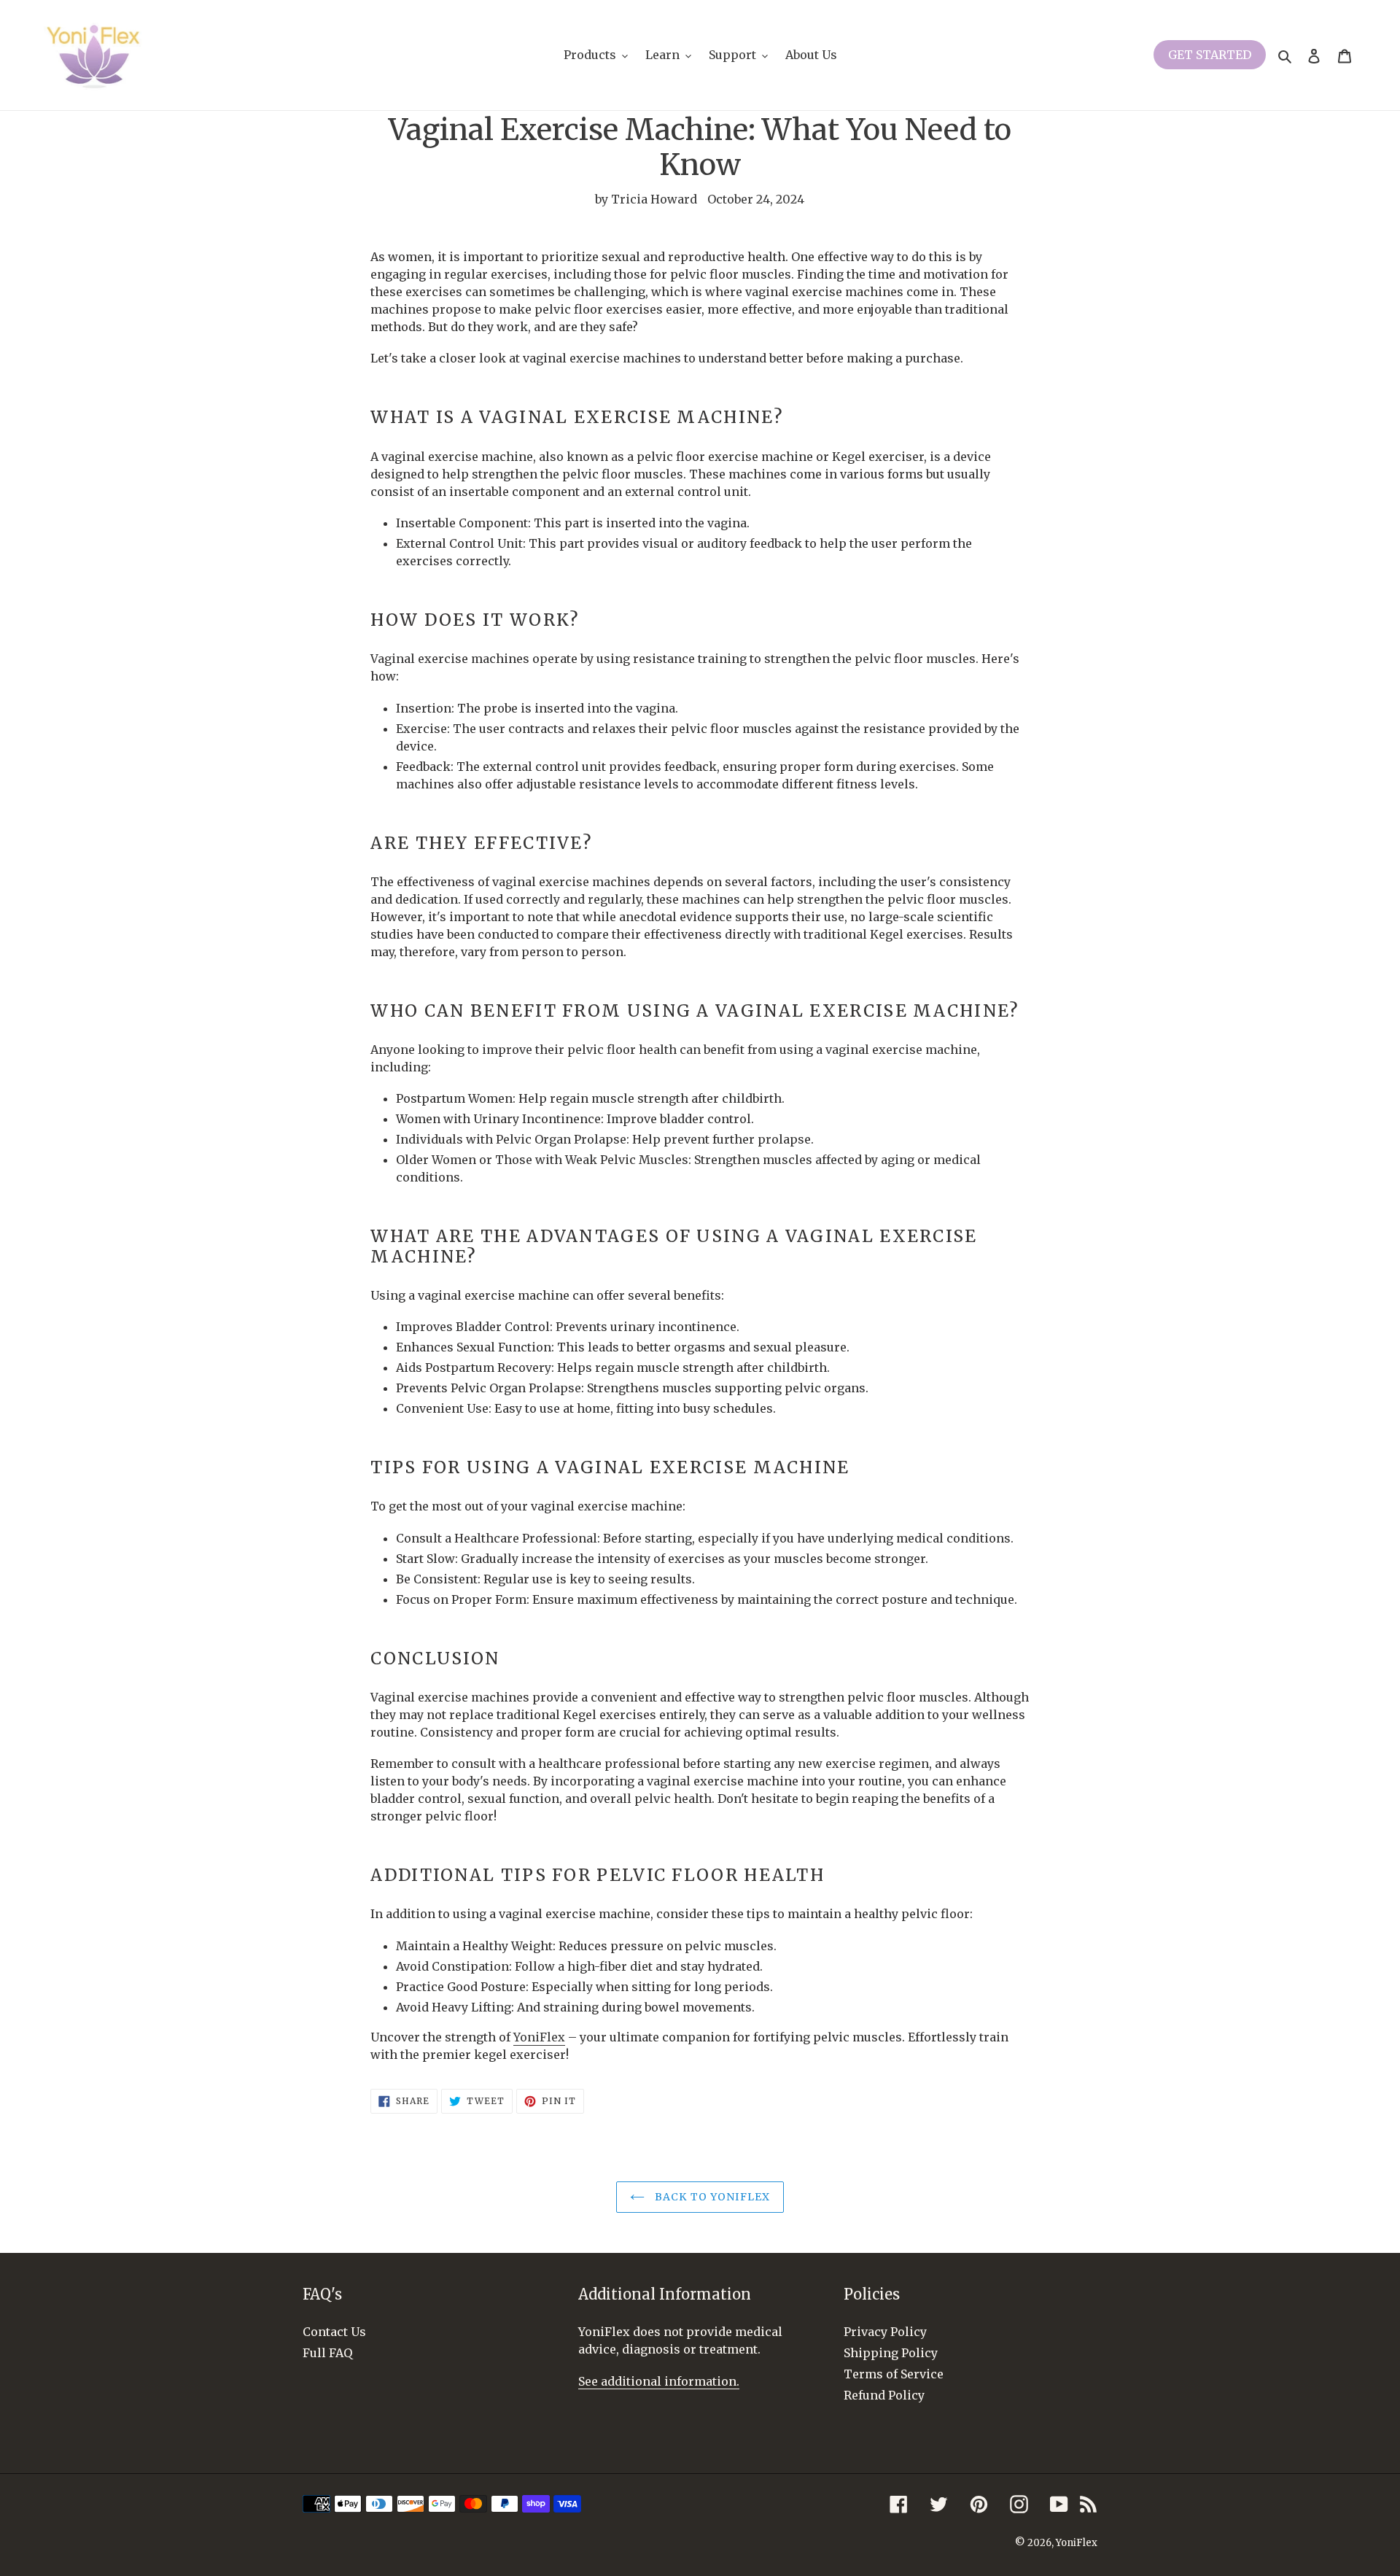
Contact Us (334, 2332)
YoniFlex (1077, 2543)
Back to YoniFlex (711, 2197)
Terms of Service (894, 2374)
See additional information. (659, 2381)
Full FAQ (327, 2353)
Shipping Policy (891, 2353)
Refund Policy (884, 2395)
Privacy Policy (885, 2332)
